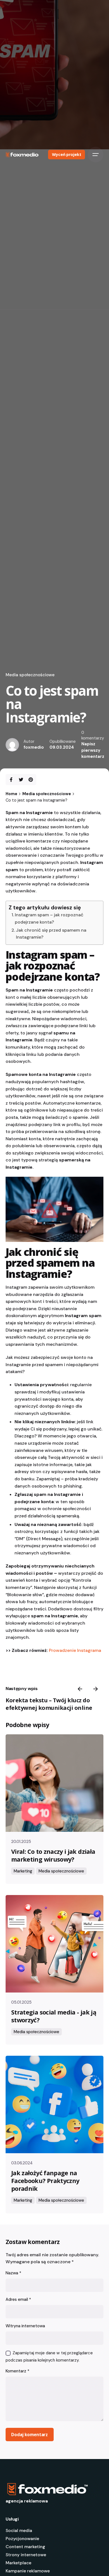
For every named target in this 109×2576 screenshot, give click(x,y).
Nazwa (13, 2273)
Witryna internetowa (25, 2326)
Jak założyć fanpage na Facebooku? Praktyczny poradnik (45, 2181)
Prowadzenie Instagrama (75, 1650)
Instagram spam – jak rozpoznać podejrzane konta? (49, 918)
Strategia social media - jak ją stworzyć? (54, 2016)
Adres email (18, 2299)
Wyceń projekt (67, 154)
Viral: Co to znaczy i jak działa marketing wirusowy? (53, 1855)
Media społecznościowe (30, 675)
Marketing (23, 1871)
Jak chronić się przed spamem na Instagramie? (51, 934)
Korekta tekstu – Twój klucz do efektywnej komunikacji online (49, 1704)
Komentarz (17, 2371)
